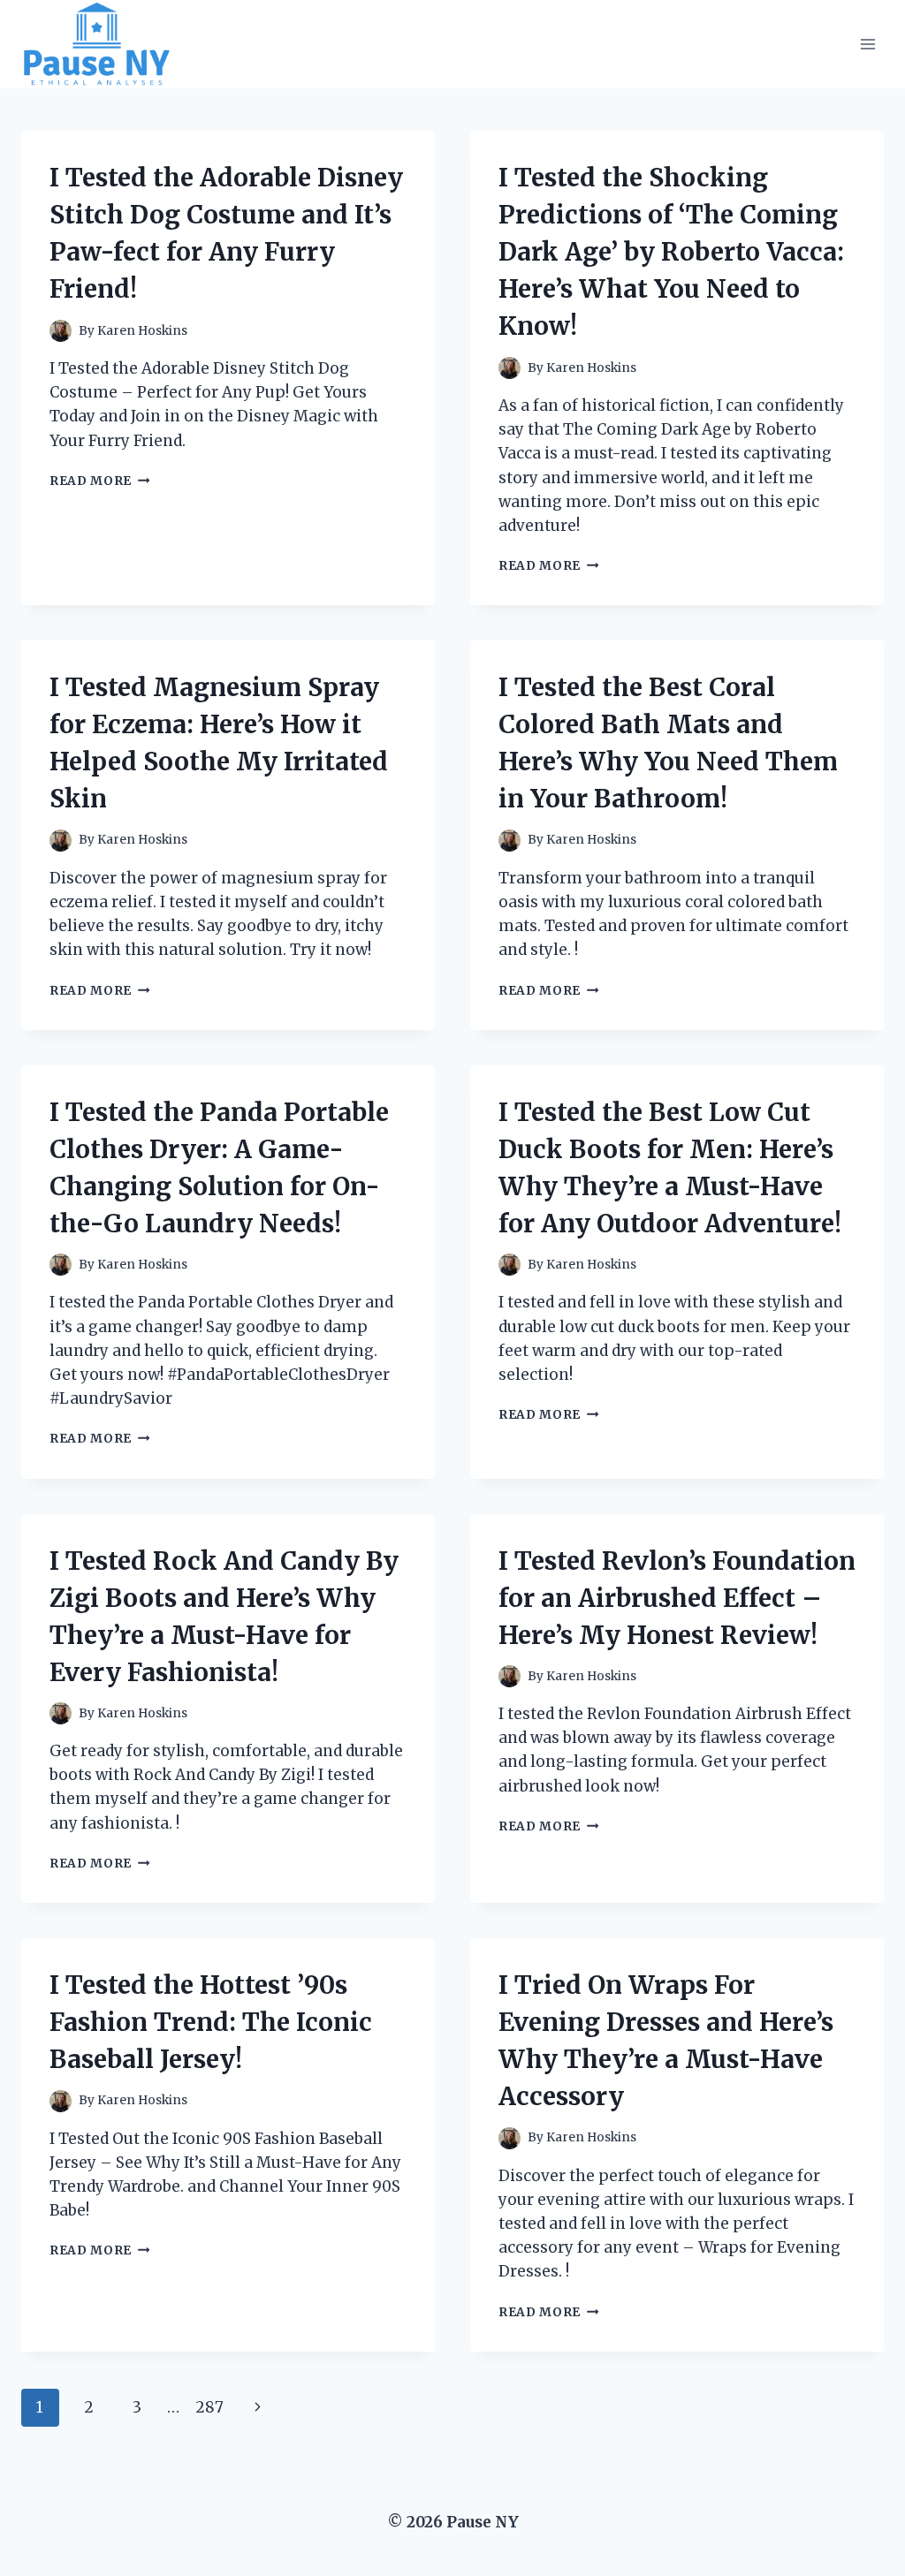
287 (209, 2407)
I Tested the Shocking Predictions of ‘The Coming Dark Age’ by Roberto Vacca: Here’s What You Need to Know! (671, 252)
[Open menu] (867, 45)
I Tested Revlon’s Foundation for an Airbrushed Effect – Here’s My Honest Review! (677, 1598)
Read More (100, 481)
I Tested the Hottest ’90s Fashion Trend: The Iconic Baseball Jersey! (211, 2022)
